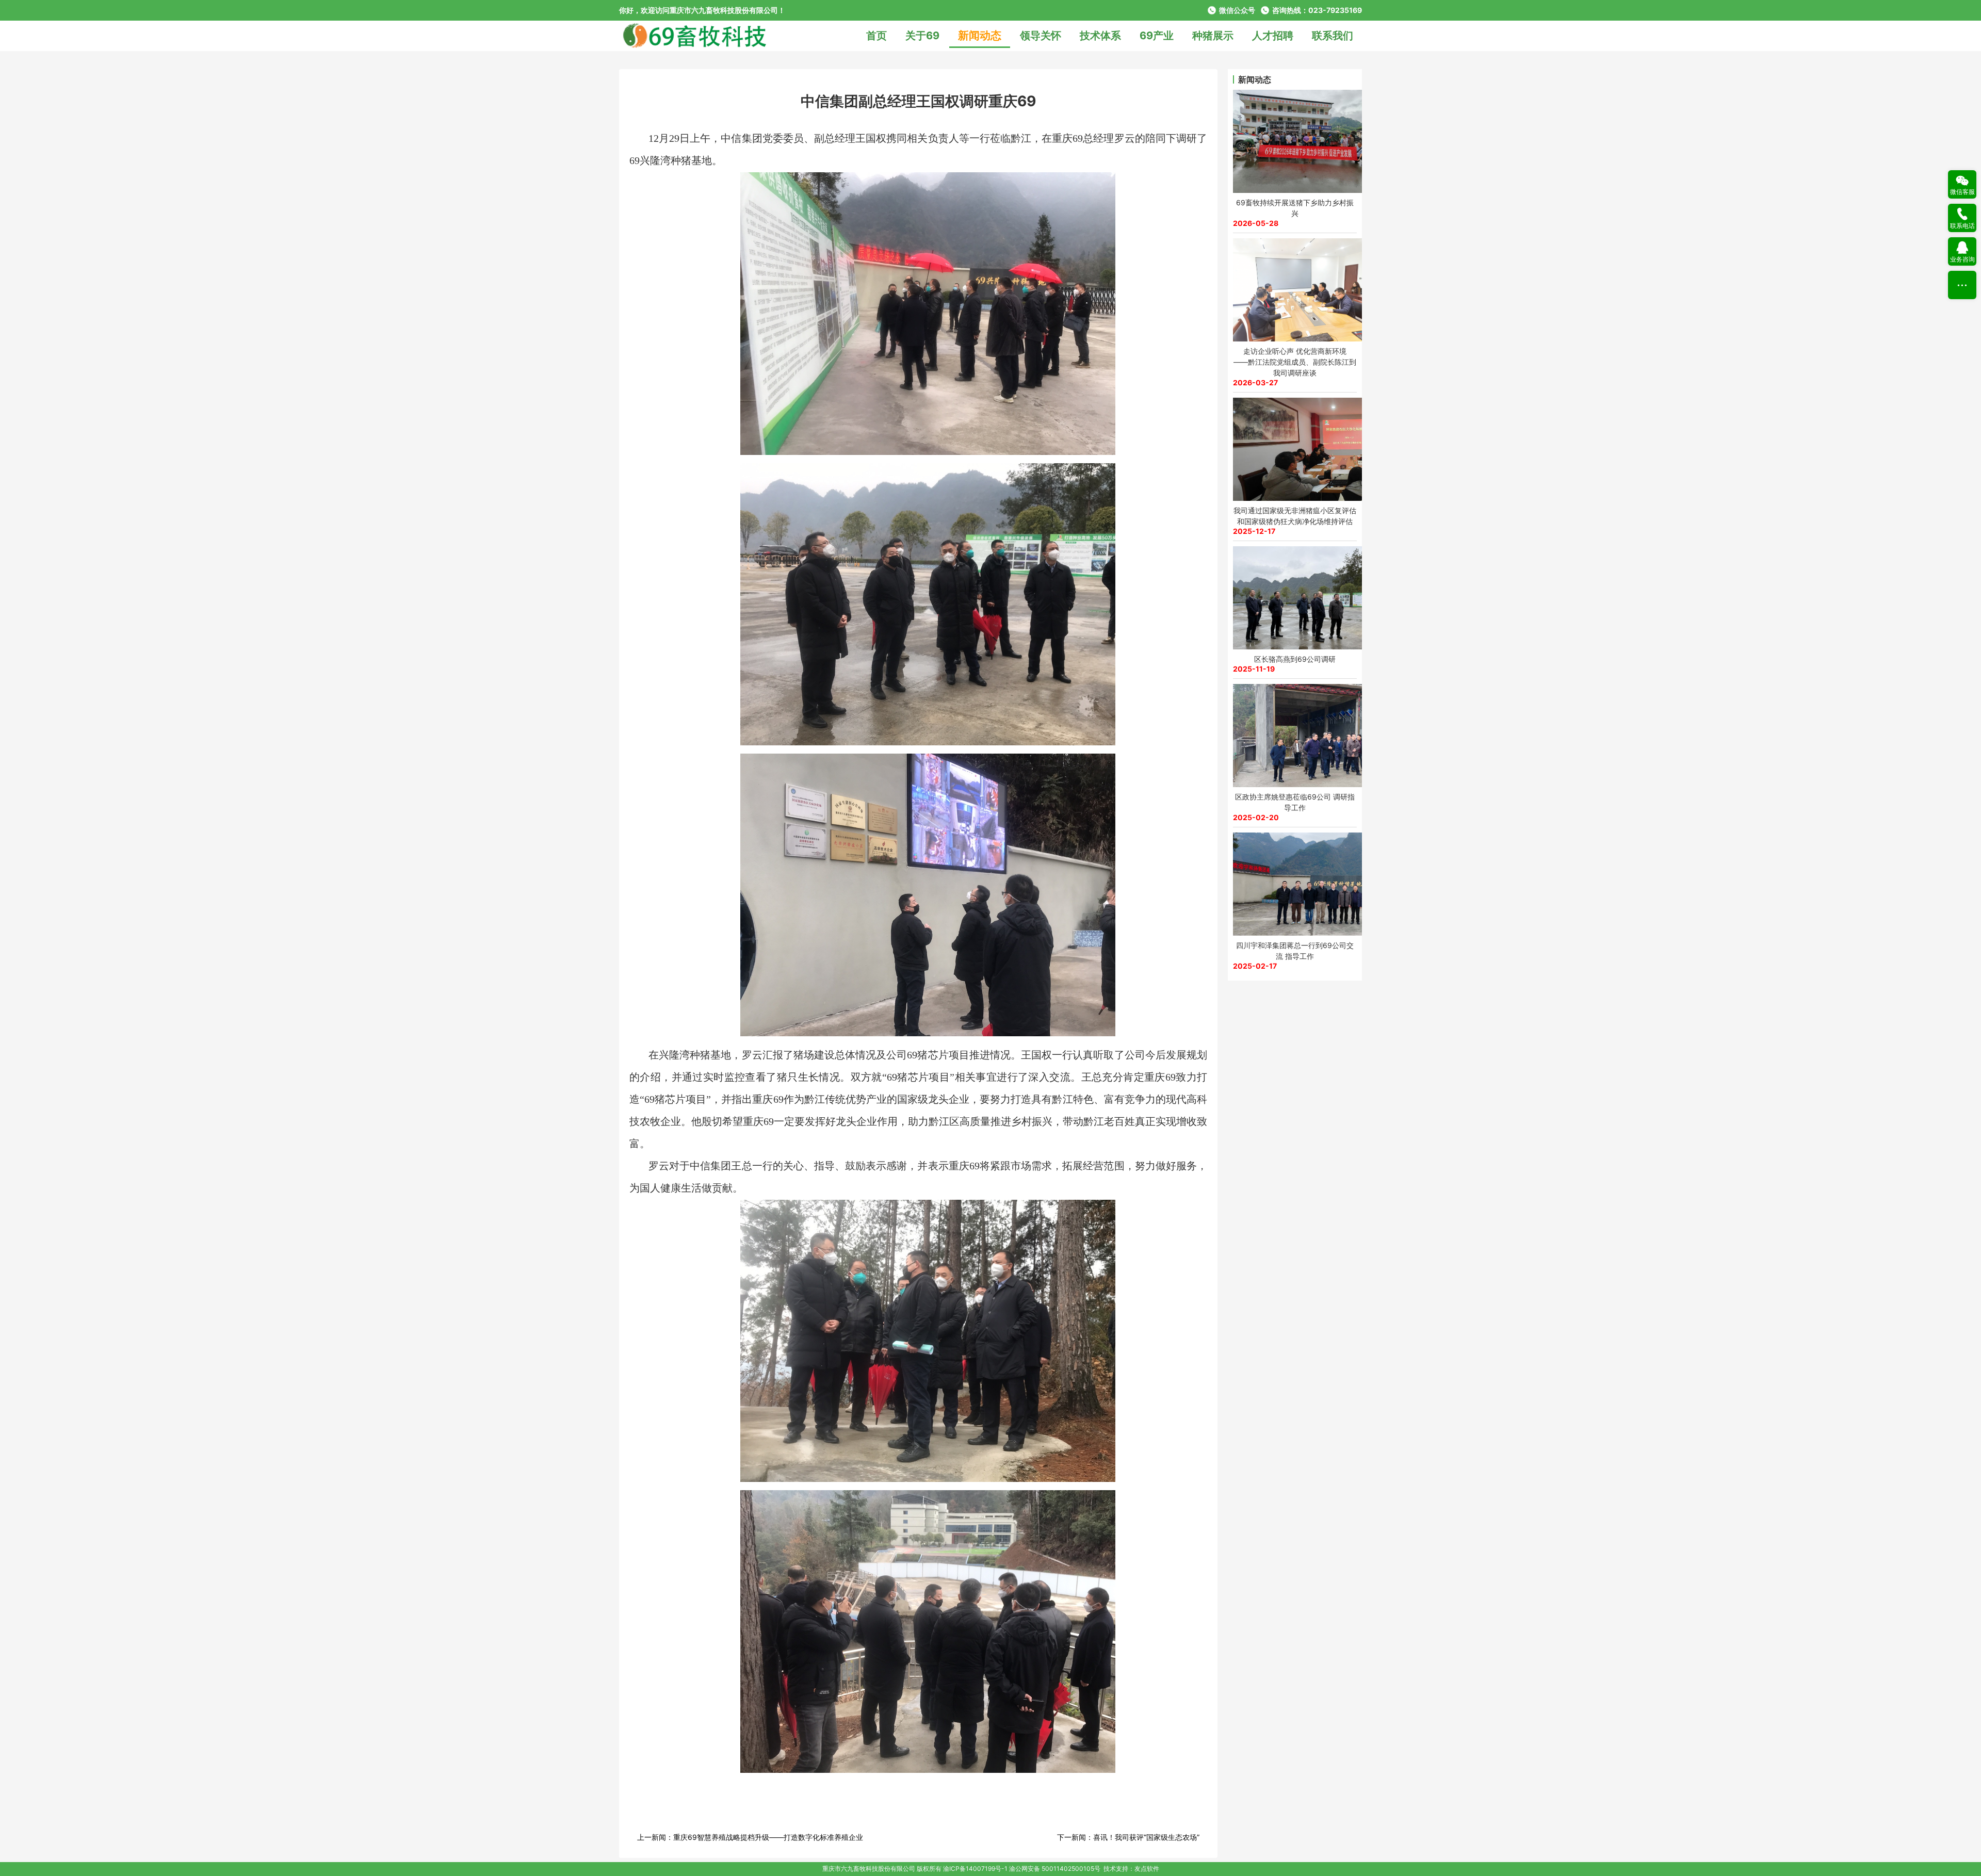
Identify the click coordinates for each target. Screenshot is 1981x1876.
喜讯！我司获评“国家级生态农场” (1146, 1837)
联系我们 (1333, 36)
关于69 (922, 36)
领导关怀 (1041, 36)
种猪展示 (1213, 36)
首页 (876, 36)
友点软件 (1147, 1869)
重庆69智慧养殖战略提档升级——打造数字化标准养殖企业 (768, 1837)
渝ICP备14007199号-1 (975, 1869)
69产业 (1157, 36)
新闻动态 (980, 35)
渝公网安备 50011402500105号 (1055, 1869)
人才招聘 (1273, 36)
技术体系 (1100, 36)
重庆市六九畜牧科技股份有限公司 (869, 1869)
